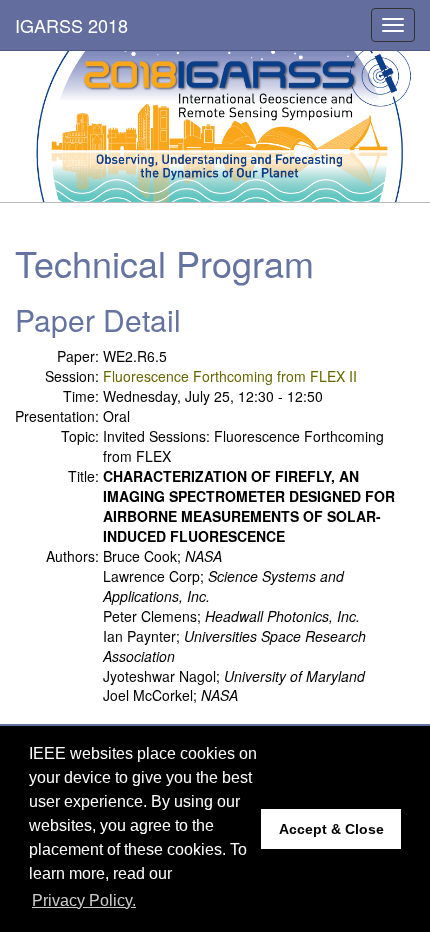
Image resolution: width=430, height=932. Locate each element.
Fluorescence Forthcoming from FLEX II (230, 376)
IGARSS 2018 (71, 25)
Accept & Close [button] (331, 829)
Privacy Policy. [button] (84, 900)
